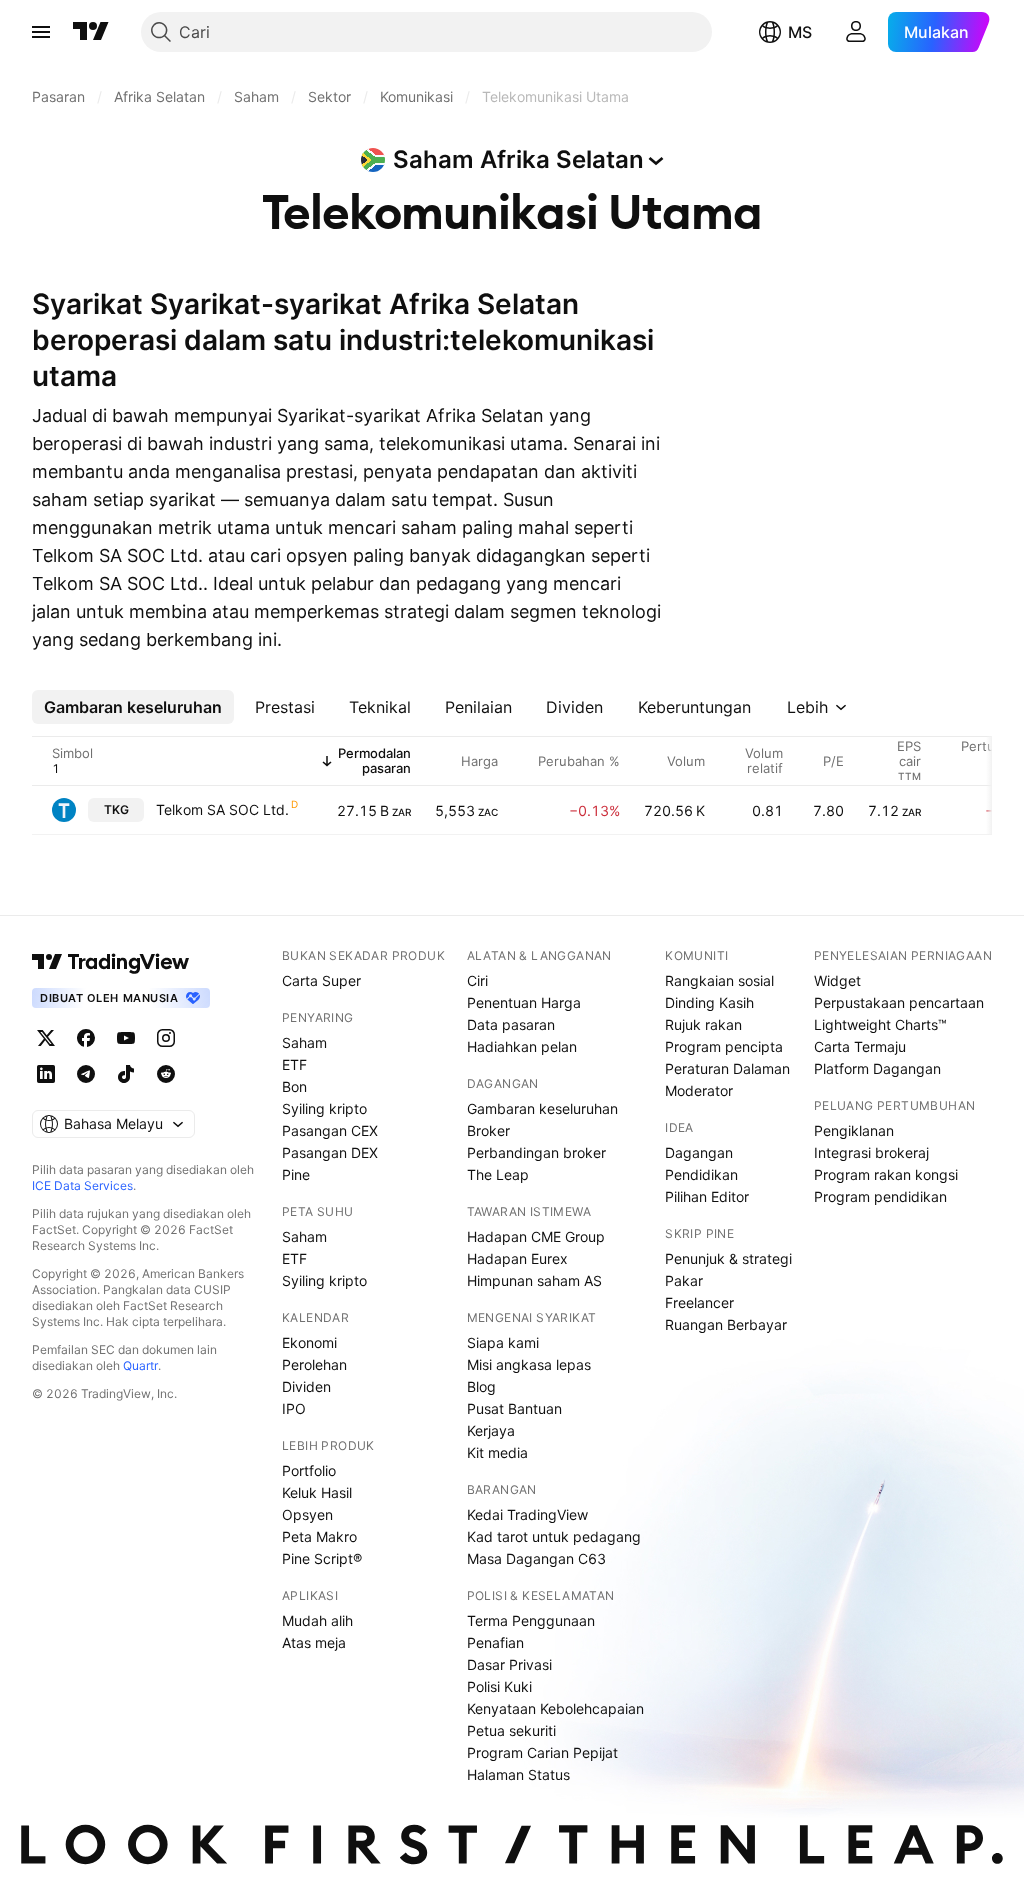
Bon (294, 1086)
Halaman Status (518, 1774)
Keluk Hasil (317, 1492)
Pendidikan (701, 1174)
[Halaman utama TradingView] (111, 962)
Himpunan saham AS (534, 1280)
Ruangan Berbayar (726, 1324)
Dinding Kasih (709, 1002)
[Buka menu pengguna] (856, 32)
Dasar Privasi (509, 1664)
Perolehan (314, 1364)
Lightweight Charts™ (880, 1024)
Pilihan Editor (707, 1196)
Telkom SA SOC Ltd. (222, 809)
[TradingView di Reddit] (166, 1074)
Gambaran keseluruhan (542, 1108)
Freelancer (699, 1302)
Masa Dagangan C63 (536, 1558)
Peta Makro (319, 1536)
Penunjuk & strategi (728, 1258)
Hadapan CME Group (536, 1236)
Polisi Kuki (499, 1686)
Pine (296, 1174)
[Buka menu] (41, 32)
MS (800, 32)
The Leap (498, 1174)
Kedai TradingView (527, 1514)
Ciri (477, 980)
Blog (481, 1386)
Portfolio (309, 1470)
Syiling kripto (324, 1108)
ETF (294, 1064)
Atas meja (314, 1642)
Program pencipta (724, 1046)
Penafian (495, 1642)
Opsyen (307, 1514)
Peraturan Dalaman (727, 1068)
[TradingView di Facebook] (86, 1038)
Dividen (306, 1386)
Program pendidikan (880, 1196)
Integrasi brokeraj (871, 1152)
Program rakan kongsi (886, 1174)
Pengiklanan (854, 1130)
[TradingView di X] (46, 1038)
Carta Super (321, 980)
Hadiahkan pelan (522, 1046)
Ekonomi (309, 1342)
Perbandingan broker (536, 1152)
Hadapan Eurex (517, 1258)
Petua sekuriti (511, 1730)
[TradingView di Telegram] (86, 1074)
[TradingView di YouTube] (126, 1038)
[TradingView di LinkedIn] (46, 1074)
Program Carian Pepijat (542, 1752)
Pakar (684, 1280)
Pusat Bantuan (514, 1408)
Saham (304, 1042)
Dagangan (699, 1152)
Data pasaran (511, 1024)
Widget (837, 980)
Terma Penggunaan (531, 1620)
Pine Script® (322, 1558)
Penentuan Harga (524, 1002)
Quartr (140, 1365)
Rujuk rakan (703, 1024)
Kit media (497, 1452)
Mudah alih (317, 1620)
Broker (488, 1130)
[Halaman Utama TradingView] (91, 32)
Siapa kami (503, 1342)
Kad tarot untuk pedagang (554, 1536)
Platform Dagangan (877, 1068)
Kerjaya (491, 1430)
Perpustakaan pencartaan (899, 1002)
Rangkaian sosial (719, 980)
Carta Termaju (860, 1046)
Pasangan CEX (330, 1130)
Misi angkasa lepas (529, 1364)
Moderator (699, 1090)
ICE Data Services (82, 1185)
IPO (294, 1408)
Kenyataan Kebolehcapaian (555, 1708)
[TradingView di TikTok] (126, 1074)
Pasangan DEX (330, 1152)
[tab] (133, 707)
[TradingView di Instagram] (166, 1038)
